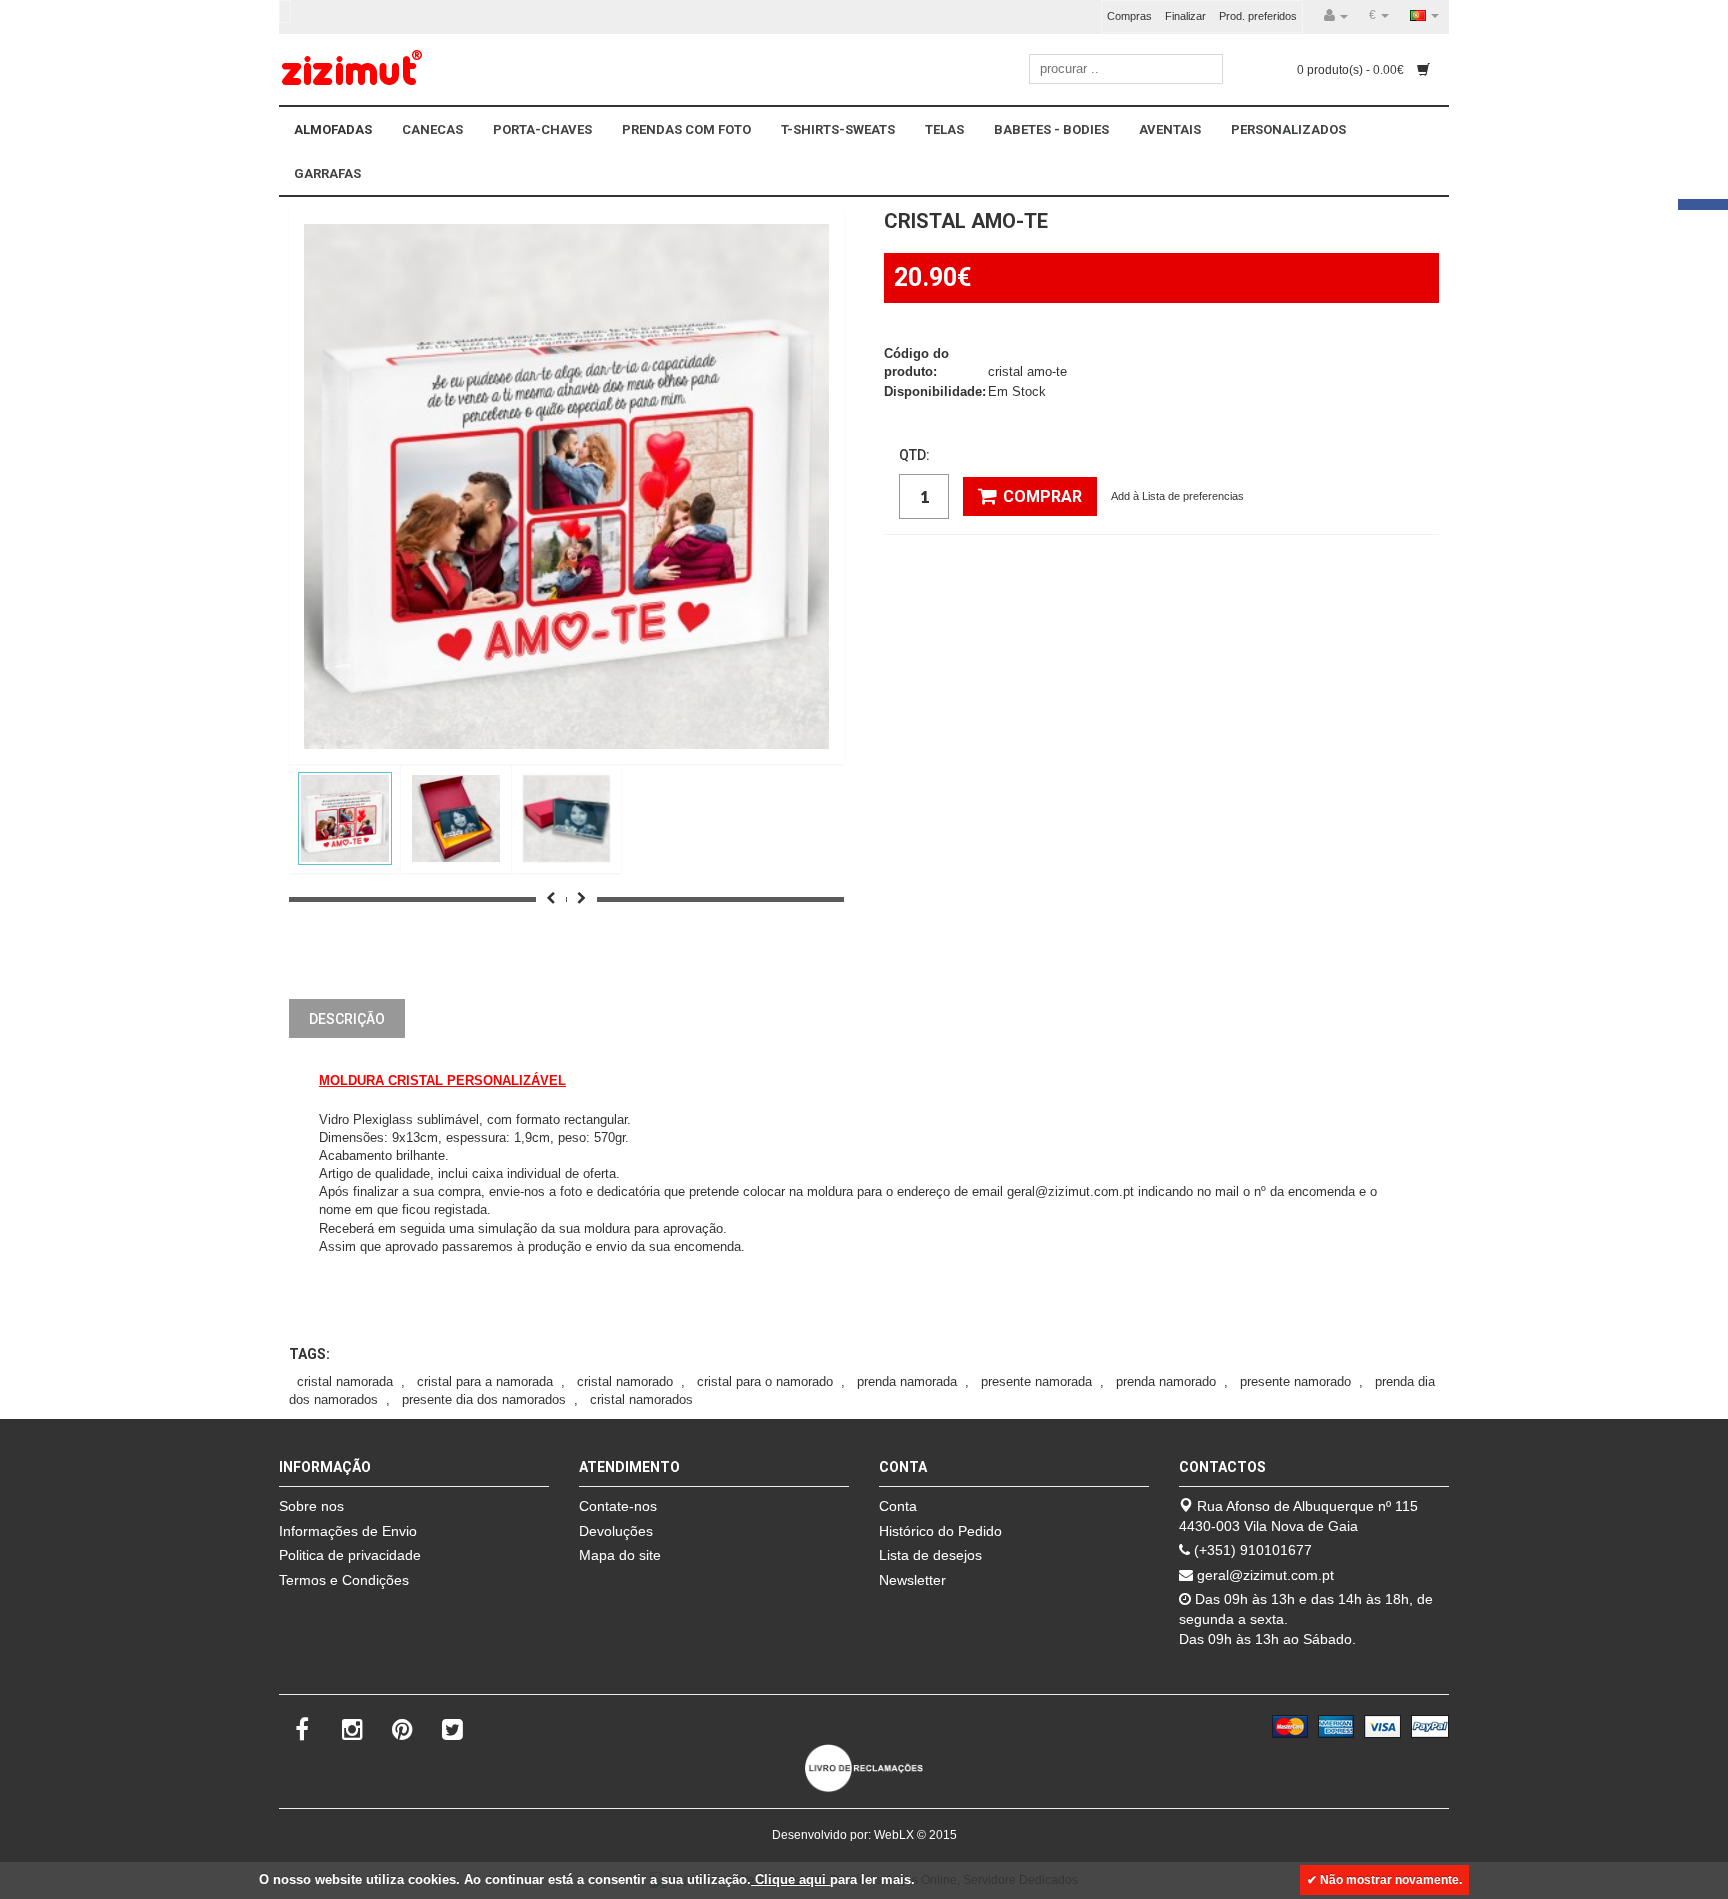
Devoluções (616, 1531)
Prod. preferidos (1258, 16)
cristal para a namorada (485, 1381)
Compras (1129, 16)
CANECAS (432, 129)
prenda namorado (1166, 1381)
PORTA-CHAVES (542, 129)
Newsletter (912, 1580)
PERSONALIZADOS (1288, 129)
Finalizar (1185, 16)
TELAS (944, 129)
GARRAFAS (327, 173)
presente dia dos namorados (484, 1399)
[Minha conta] (1336, 16)
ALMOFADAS (333, 129)
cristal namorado (625, 1381)
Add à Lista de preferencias (1177, 496)
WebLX (894, 1835)
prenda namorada (907, 1381)
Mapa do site (620, 1555)
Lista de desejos (930, 1555)
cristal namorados (641, 1399)
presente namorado (1295, 1381)
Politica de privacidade (350, 1555)
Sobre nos (311, 1506)
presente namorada (1036, 1381)
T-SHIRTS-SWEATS (838, 129)
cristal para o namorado (765, 1381)
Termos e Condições (344, 1580)
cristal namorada (345, 1381)
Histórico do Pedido (940, 1531)
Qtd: (914, 455)
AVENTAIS (1170, 129)
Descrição (347, 1019)
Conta (898, 1506)
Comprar (1042, 496)
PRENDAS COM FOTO (686, 129)
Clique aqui (790, 1879)
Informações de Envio (348, 1531)
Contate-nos (618, 1506)
